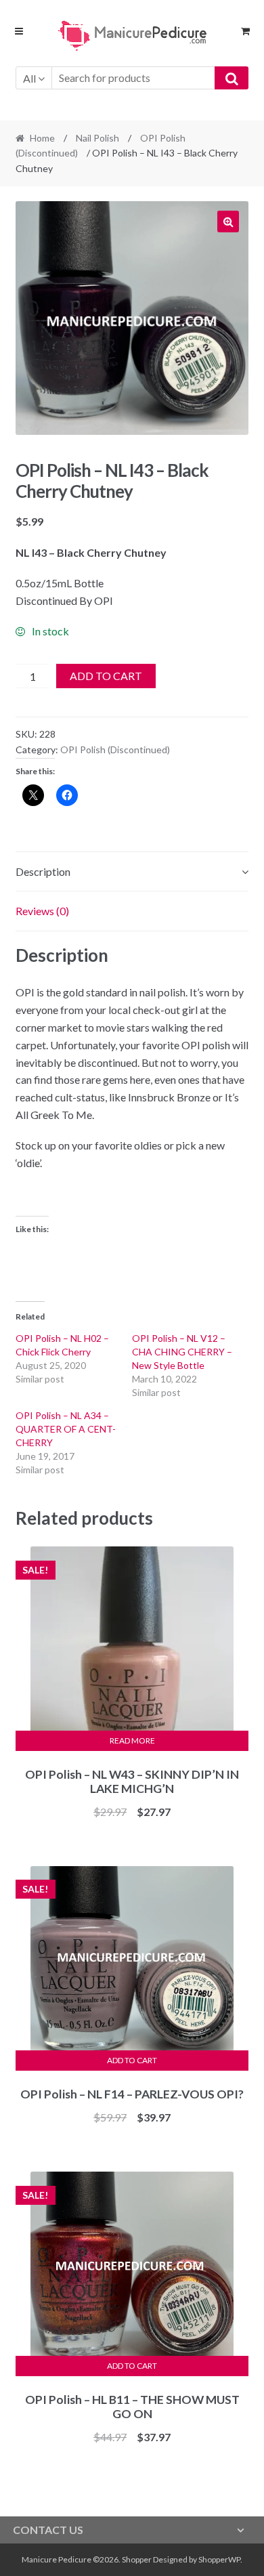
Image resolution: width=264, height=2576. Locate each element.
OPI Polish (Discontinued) (115, 749)
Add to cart (106, 676)
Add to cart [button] (132, 2060)
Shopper (137, 2559)
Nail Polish (97, 138)
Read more (132, 1740)
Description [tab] (43, 871)
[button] (228, 221)
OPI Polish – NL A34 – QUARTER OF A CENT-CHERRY (66, 1429)
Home (42, 138)
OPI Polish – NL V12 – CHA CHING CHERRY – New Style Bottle (182, 1352)
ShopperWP (219, 2559)
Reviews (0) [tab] (42, 911)
